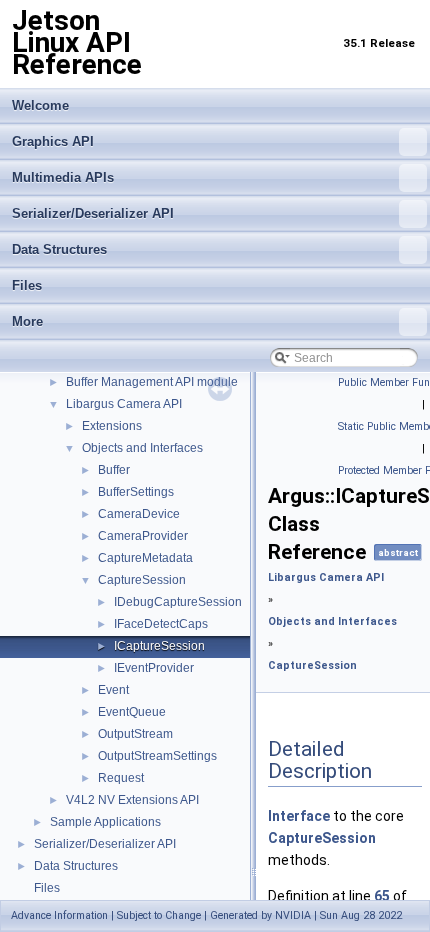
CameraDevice (139, 514)
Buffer (114, 470)
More (27, 321)
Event (113, 690)
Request (121, 778)
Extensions (112, 426)
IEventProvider (154, 668)
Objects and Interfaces (142, 448)
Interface (299, 816)
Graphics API (53, 141)
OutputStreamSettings (157, 756)
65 (382, 896)
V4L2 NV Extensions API (132, 800)
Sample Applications (105, 822)
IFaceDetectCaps (161, 624)
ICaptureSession (159, 646)
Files (27, 285)
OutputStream (135, 734)
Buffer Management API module (152, 382)
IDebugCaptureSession (178, 602)
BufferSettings (136, 492)
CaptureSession (142, 580)
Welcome (40, 105)
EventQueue (132, 712)
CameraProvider (143, 536)
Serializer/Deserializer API (93, 213)
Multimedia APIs (63, 177)
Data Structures (59, 249)
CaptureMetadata (145, 558)
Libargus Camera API (124, 404)
